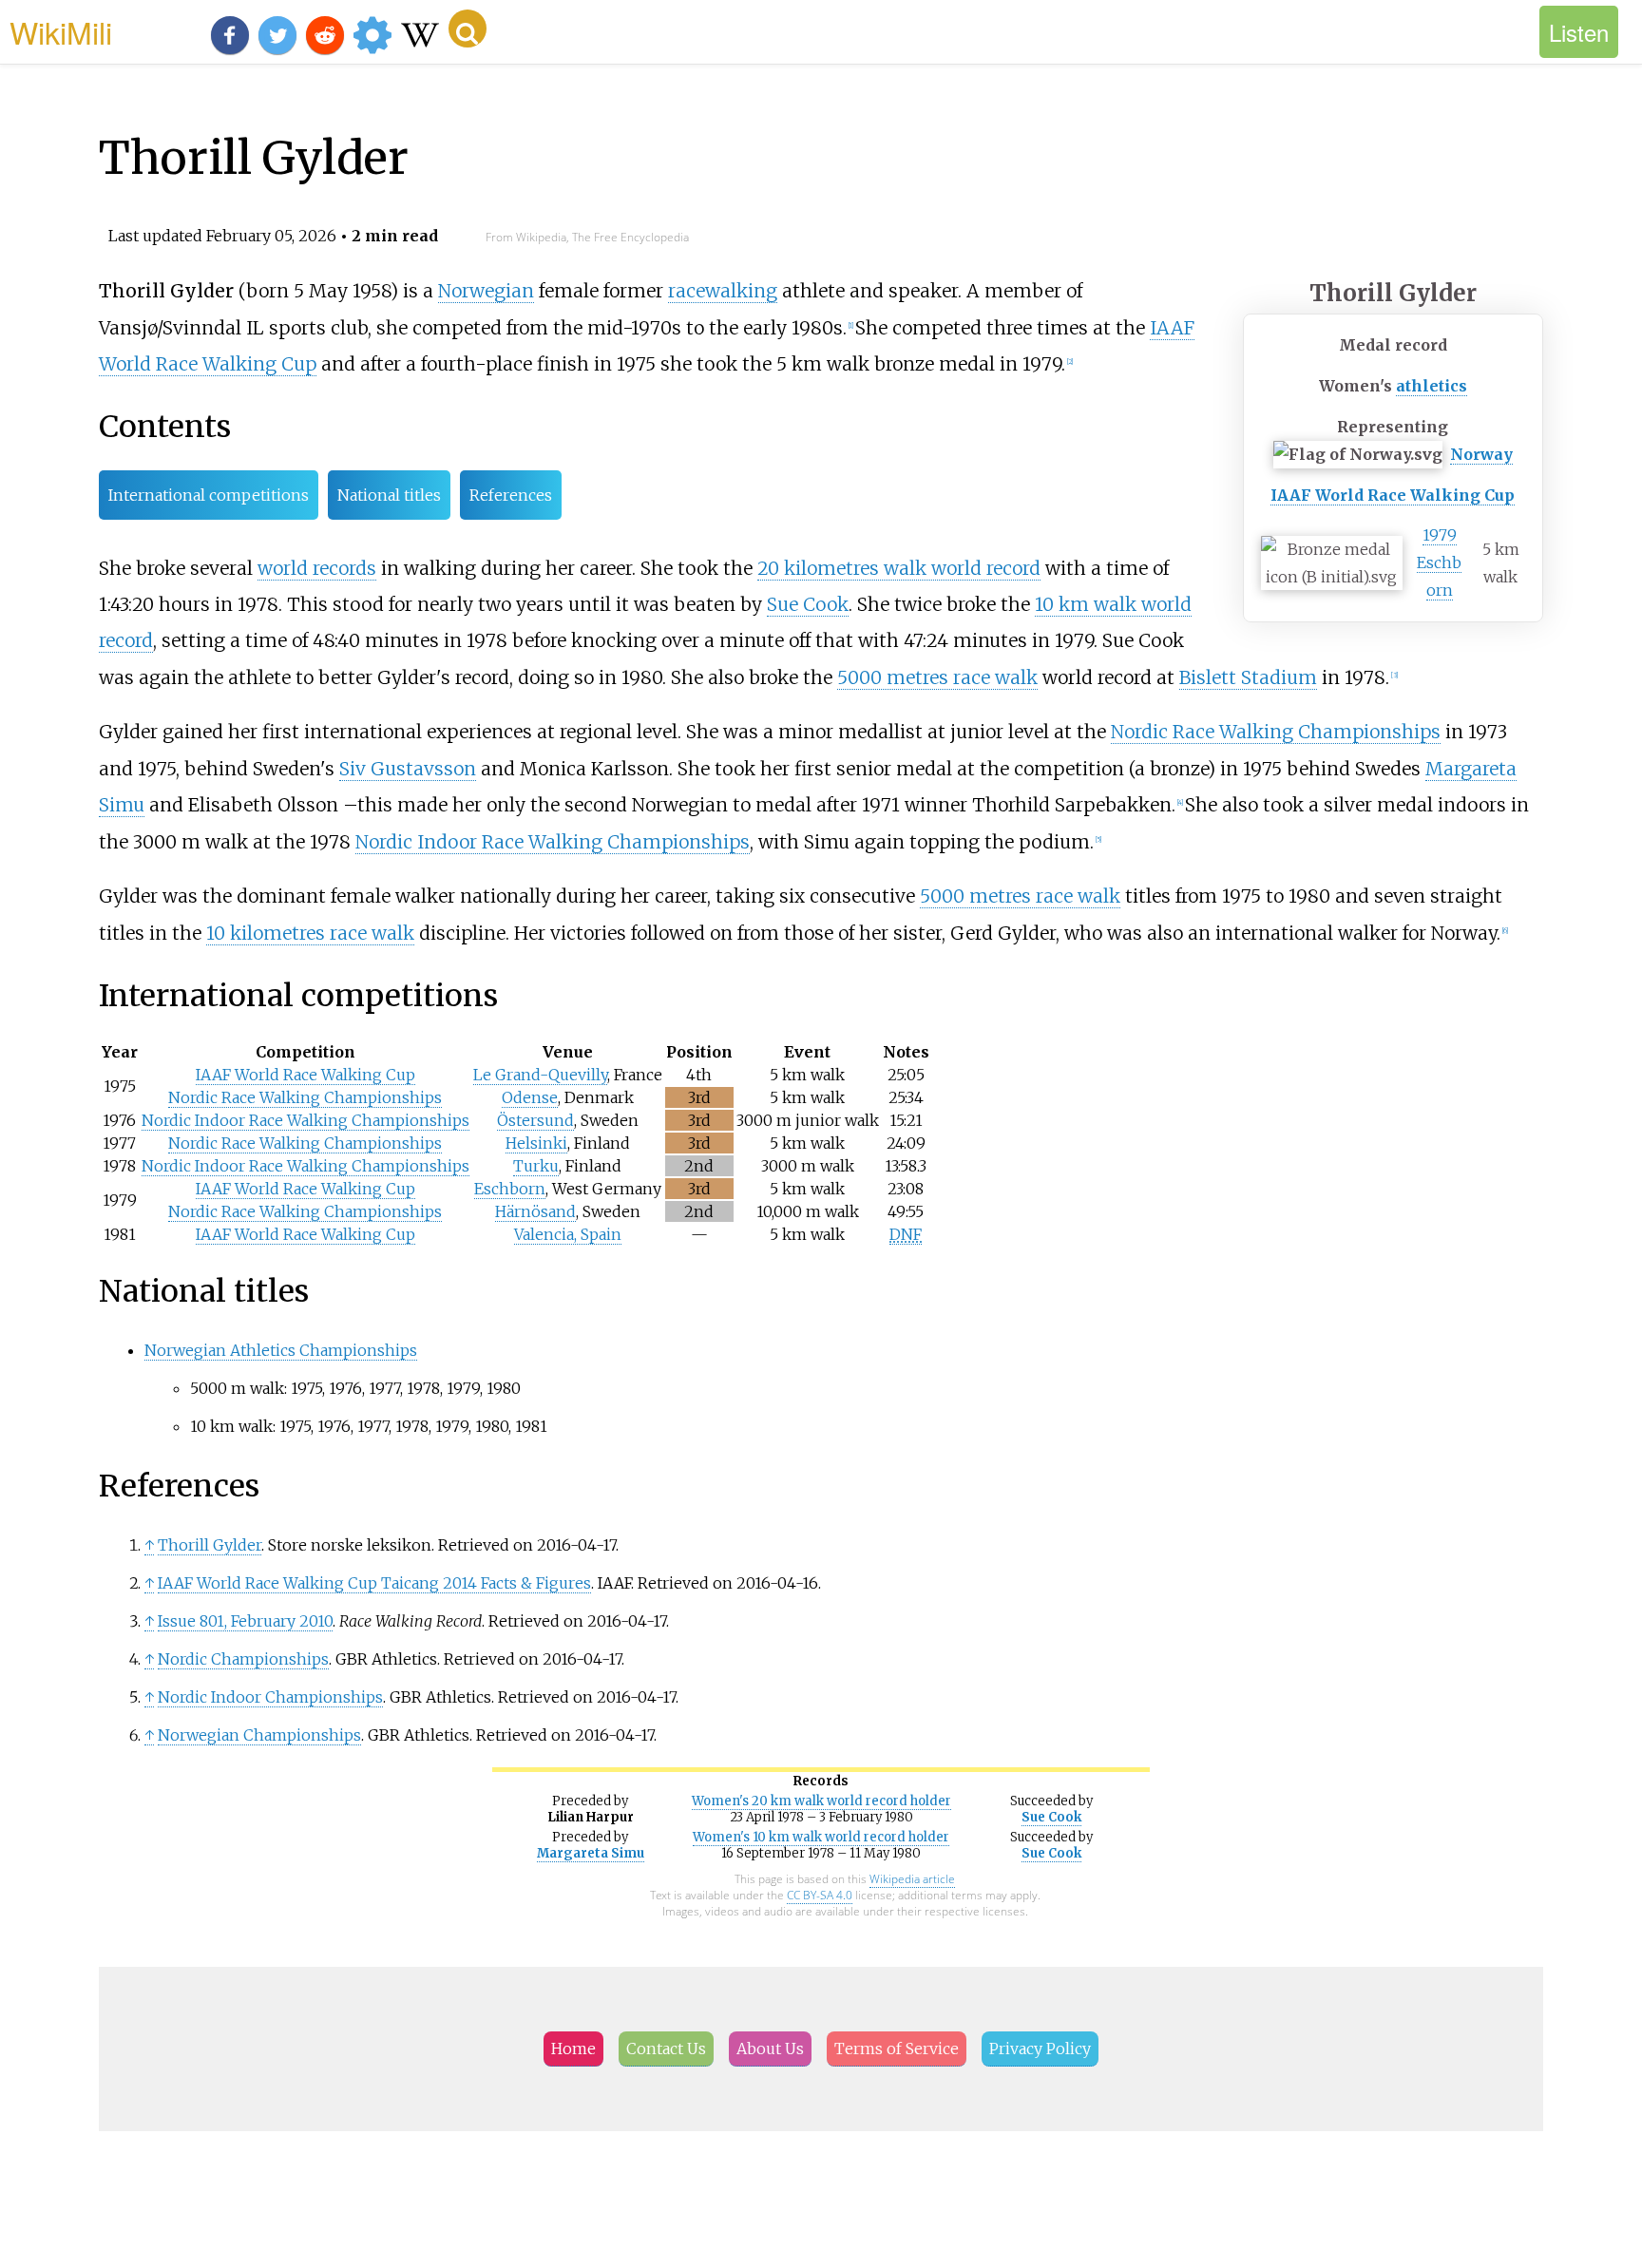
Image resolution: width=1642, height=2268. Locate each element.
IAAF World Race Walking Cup (1393, 495)
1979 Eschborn (1439, 562)
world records (317, 568)
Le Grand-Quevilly (540, 1075)
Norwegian (486, 291)
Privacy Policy (1040, 2049)
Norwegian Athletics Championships (281, 1350)
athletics (1432, 386)
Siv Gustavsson (408, 769)
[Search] (468, 29)
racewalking (723, 291)
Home (573, 2049)
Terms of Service (897, 2049)
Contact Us (666, 2049)
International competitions (209, 495)
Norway (1481, 454)
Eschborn (510, 1189)
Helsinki (536, 1143)
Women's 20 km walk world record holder (821, 1801)
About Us (770, 2049)
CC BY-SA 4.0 (820, 1895)
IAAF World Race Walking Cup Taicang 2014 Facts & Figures (374, 1583)
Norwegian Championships (259, 1735)
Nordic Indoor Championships (270, 1697)
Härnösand (535, 1211)
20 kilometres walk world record (899, 568)
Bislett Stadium (1248, 677)
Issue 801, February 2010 (245, 1621)
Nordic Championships (243, 1659)
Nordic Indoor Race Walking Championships (553, 842)
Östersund (535, 1120)
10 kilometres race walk (310, 933)
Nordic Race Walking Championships (1276, 732)
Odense (530, 1097)
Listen (1579, 32)
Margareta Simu (591, 1853)
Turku (536, 1166)
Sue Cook (808, 604)
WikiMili (61, 31)
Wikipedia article (912, 1879)
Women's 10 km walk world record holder (821, 1837)
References (511, 495)
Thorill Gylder (210, 1545)
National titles (389, 495)
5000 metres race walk (937, 677)
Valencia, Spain (568, 1234)
